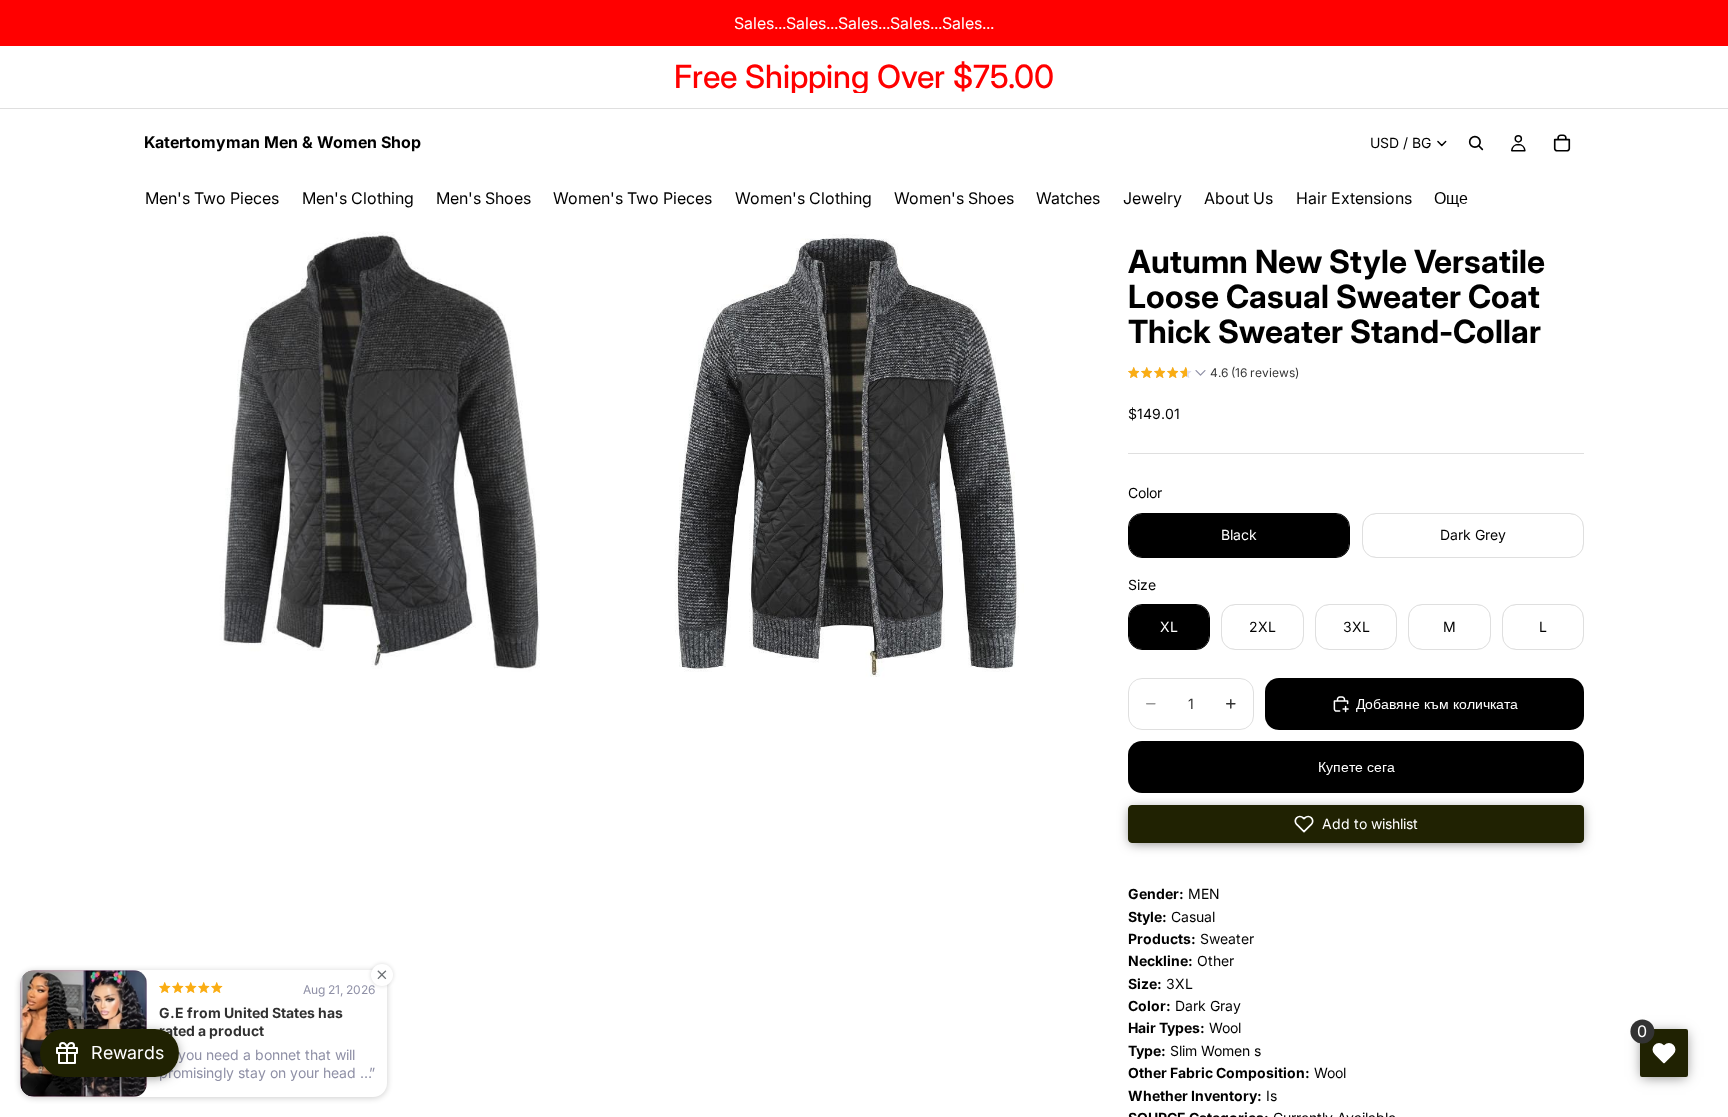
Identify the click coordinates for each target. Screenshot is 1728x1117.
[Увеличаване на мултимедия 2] (847, 453)
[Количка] (1562, 143)
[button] (1213, 375)
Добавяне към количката (1437, 703)
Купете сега (1356, 766)
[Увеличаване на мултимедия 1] (377, 453)
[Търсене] (1476, 143)
